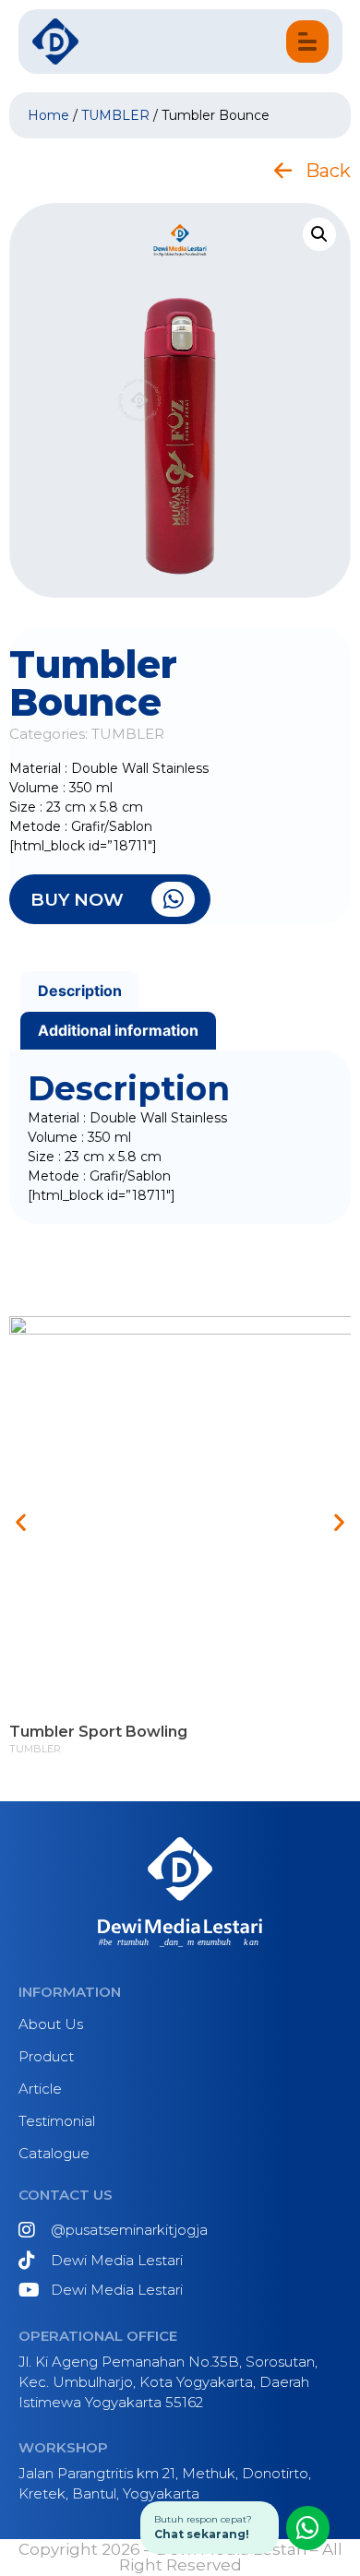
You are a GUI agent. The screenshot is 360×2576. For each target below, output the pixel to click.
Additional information (118, 1030)
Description (80, 991)
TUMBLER (115, 115)
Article (40, 2089)
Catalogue (54, 2153)
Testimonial (57, 2121)
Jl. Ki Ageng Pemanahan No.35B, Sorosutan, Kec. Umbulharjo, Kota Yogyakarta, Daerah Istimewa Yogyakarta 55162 (168, 2382)
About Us (51, 2024)
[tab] (80, 991)
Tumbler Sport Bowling (98, 1733)
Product (46, 2056)
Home (48, 115)
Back (328, 171)
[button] (21, 1522)
